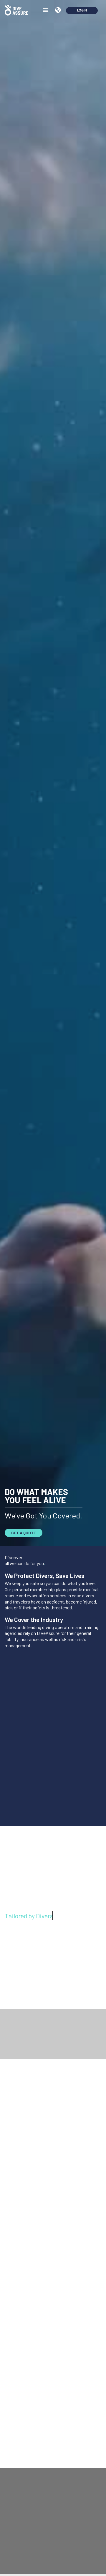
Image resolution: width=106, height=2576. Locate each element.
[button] (46, 10)
